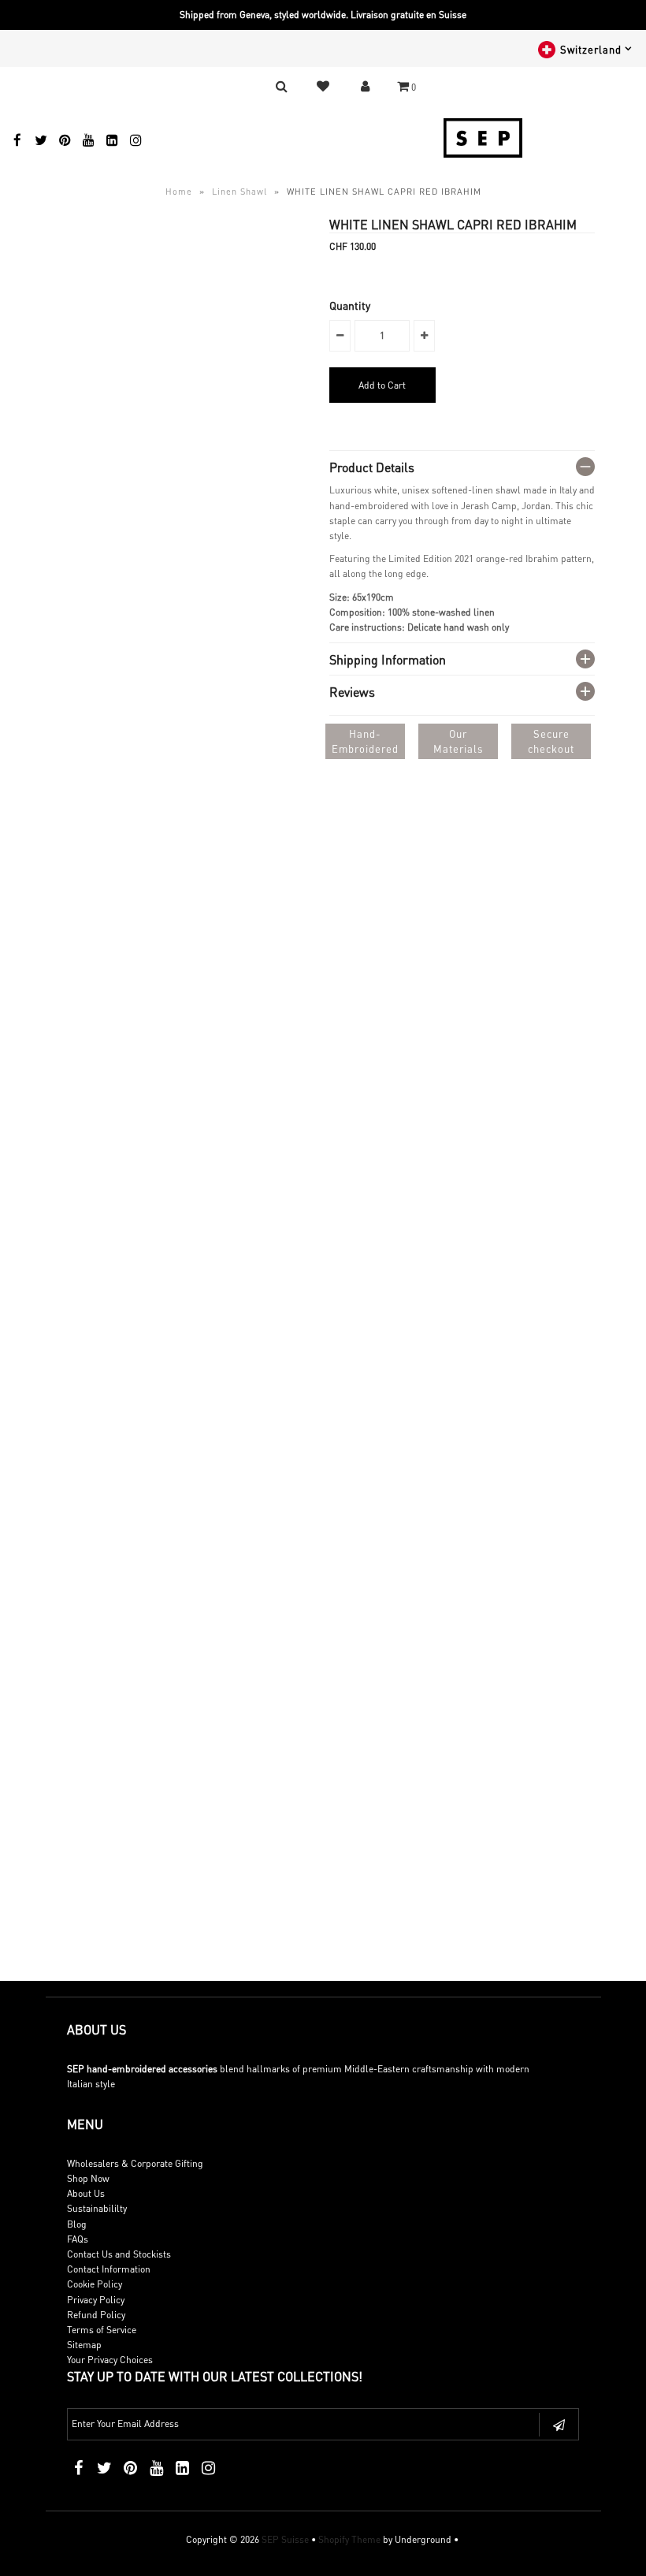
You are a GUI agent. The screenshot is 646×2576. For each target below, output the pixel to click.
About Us (86, 2193)
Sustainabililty (97, 2208)
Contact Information (109, 2269)
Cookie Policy (95, 2284)
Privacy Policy (96, 2300)
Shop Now (88, 2178)
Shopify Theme (349, 2539)
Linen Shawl (239, 192)
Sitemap (84, 2345)
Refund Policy (96, 2315)
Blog (77, 2224)
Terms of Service (102, 2330)
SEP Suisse (285, 2539)
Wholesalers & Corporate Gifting (135, 2163)
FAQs (78, 2239)
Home (179, 192)
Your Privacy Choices (110, 2360)
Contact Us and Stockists (119, 2254)
